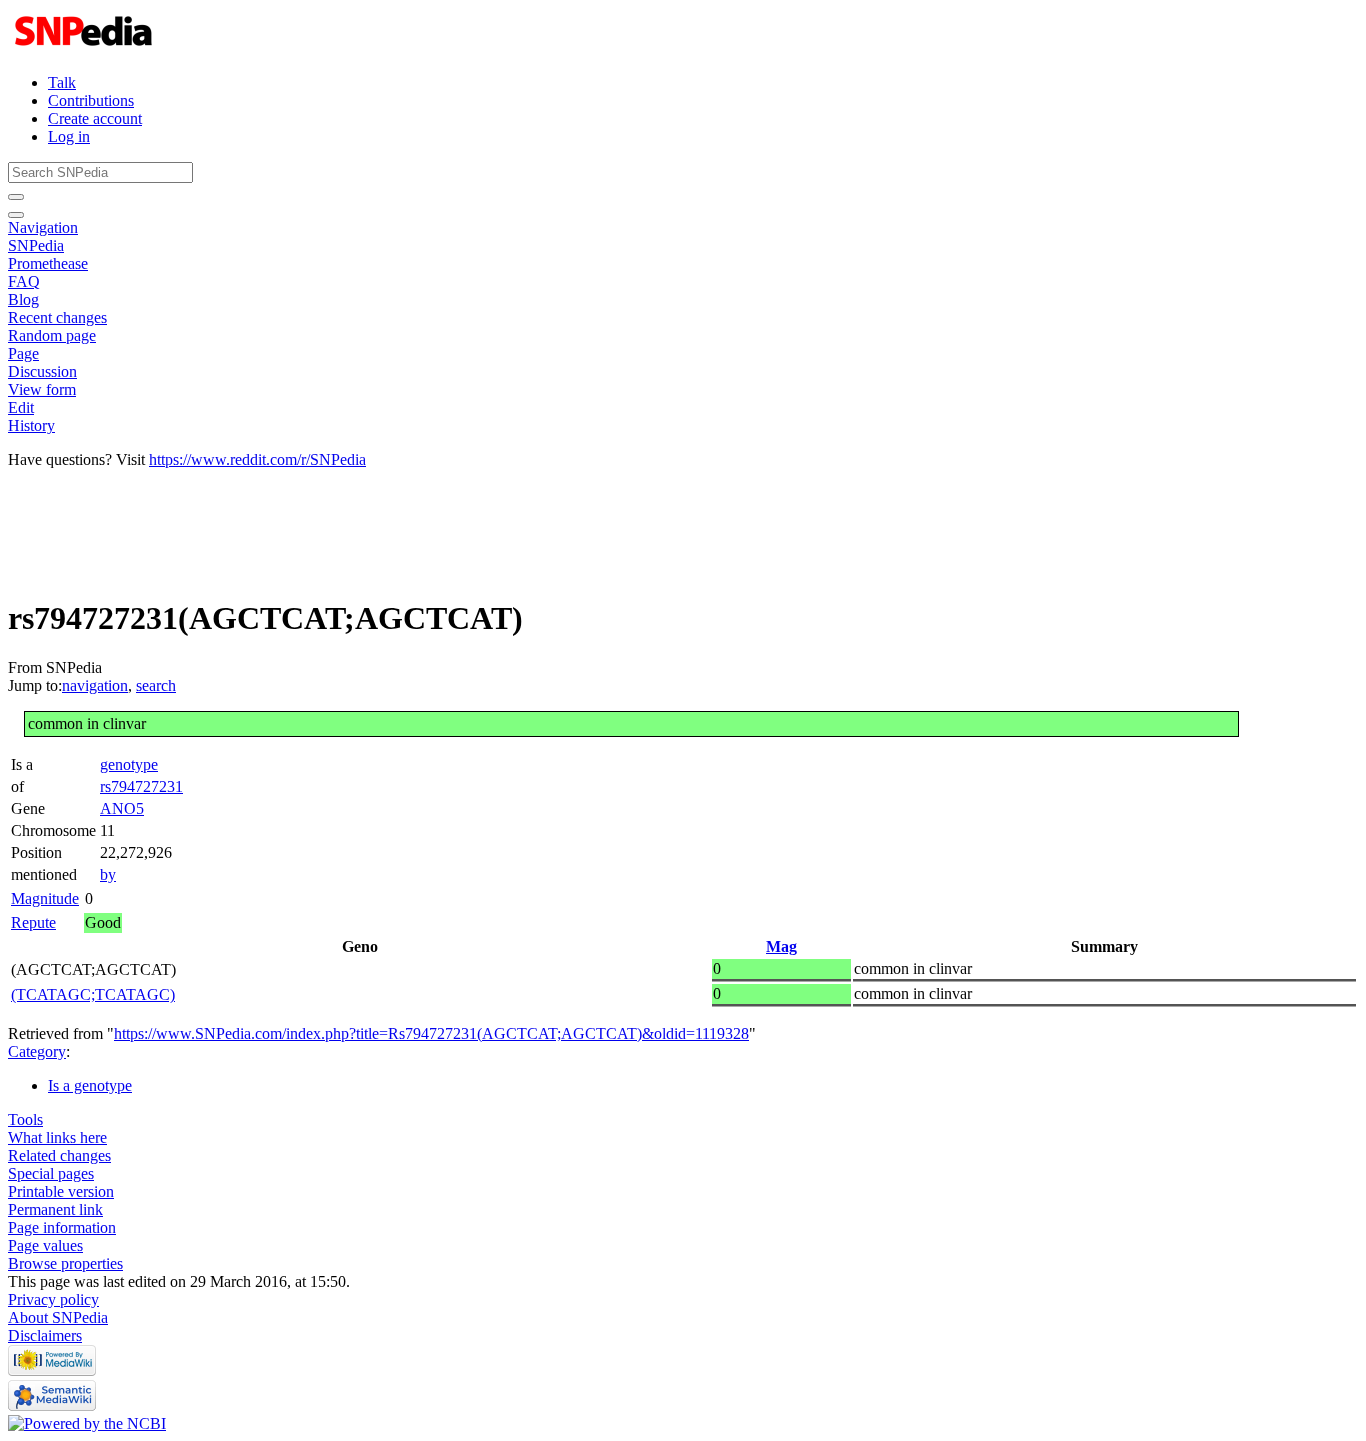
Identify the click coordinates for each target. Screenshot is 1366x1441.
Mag (781, 946)
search (156, 685)
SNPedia (36, 245)
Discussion (42, 371)
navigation (95, 685)
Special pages (51, 1173)
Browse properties (65, 1263)
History (31, 425)
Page (23, 353)
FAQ (24, 281)
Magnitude (45, 898)
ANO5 (122, 808)
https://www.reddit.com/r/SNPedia (257, 459)
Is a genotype (90, 1085)
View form (42, 389)
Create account (95, 118)
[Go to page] (16, 197)
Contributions (91, 100)
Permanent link (55, 1209)
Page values (45, 1245)
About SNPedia (58, 1317)
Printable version (61, 1191)
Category (37, 1051)
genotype (129, 764)
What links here (57, 1137)
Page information (62, 1227)
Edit (21, 407)
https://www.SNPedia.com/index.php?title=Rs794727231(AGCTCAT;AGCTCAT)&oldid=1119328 (431, 1033)
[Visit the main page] (85, 48)
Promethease (48, 263)
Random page (52, 335)
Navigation (43, 227)
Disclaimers (45, 1335)
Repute (33, 922)
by (108, 874)
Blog (23, 299)
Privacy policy (53, 1299)
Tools (25, 1119)
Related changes (59, 1155)
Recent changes (57, 317)
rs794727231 (141, 786)
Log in (69, 136)
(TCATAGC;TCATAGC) (93, 994)
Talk (62, 82)
